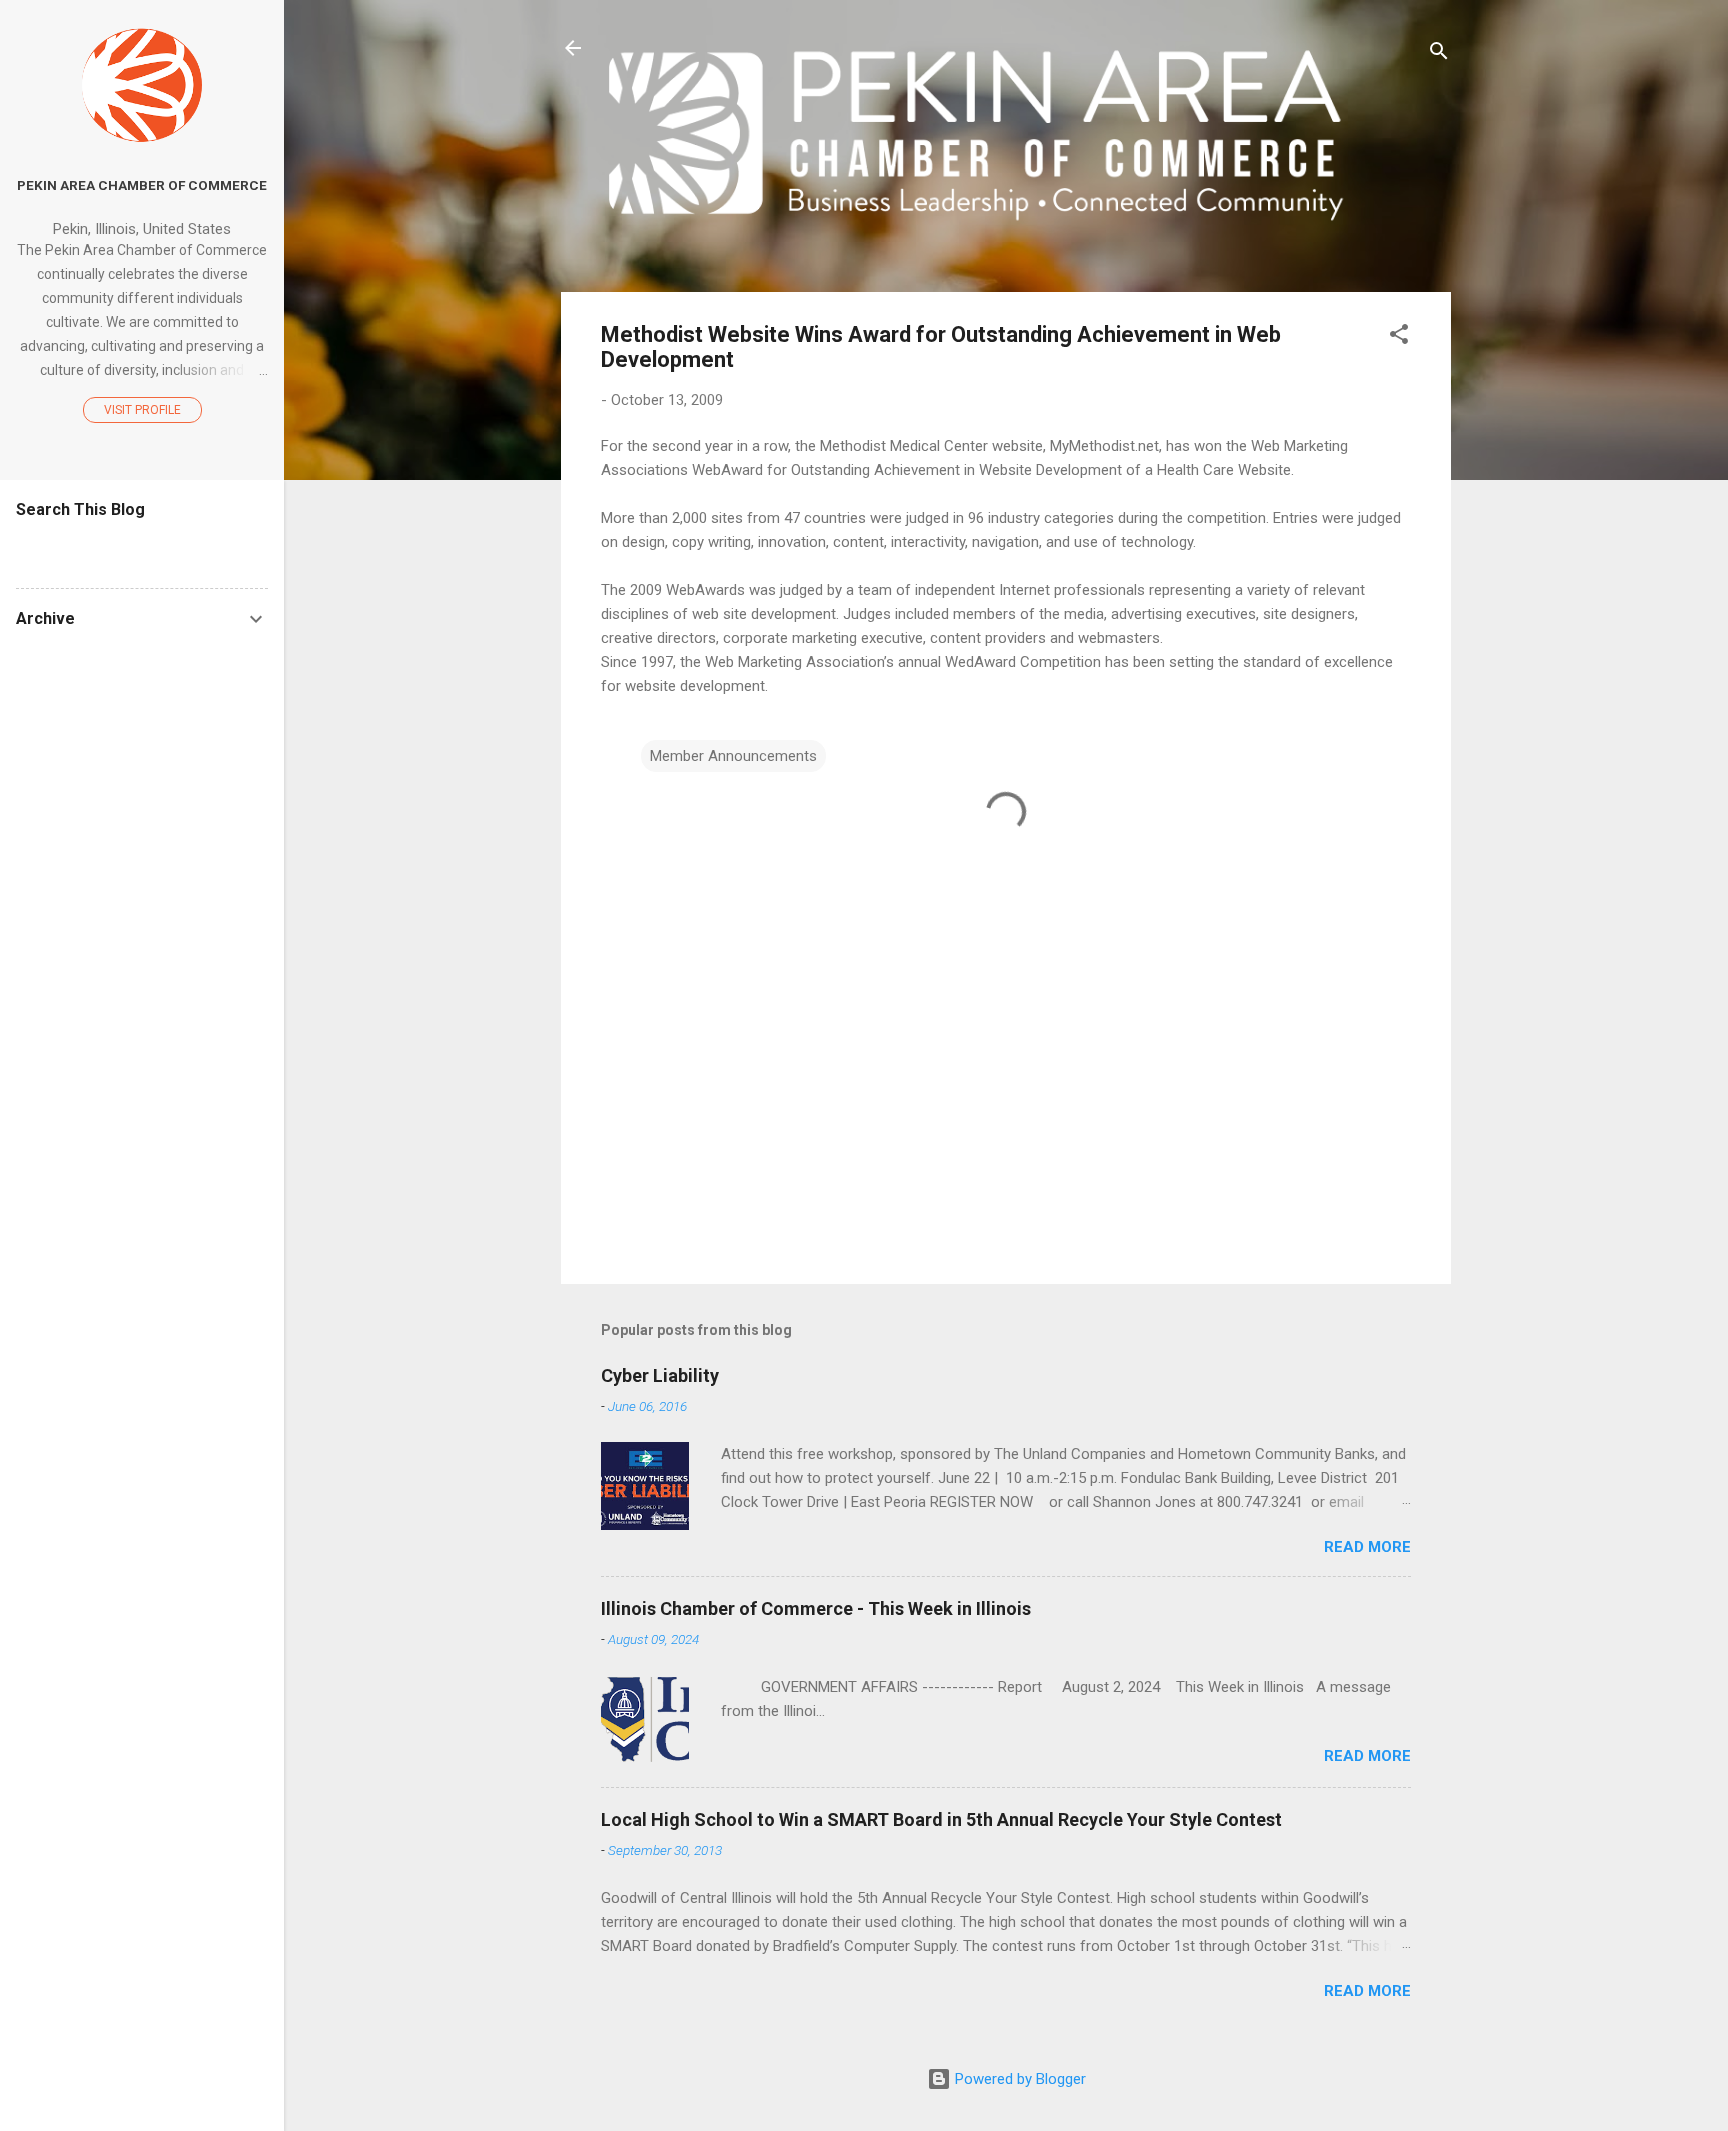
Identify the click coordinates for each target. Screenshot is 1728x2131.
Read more (1367, 1547)
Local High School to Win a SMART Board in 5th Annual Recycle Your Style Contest (941, 1819)
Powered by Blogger (1018, 2079)
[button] (1399, 337)
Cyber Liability (660, 1375)
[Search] (1439, 54)
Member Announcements (733, 756)
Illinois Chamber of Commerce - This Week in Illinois (816, 1608)
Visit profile (142, 410)
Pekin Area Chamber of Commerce (142, 185)
